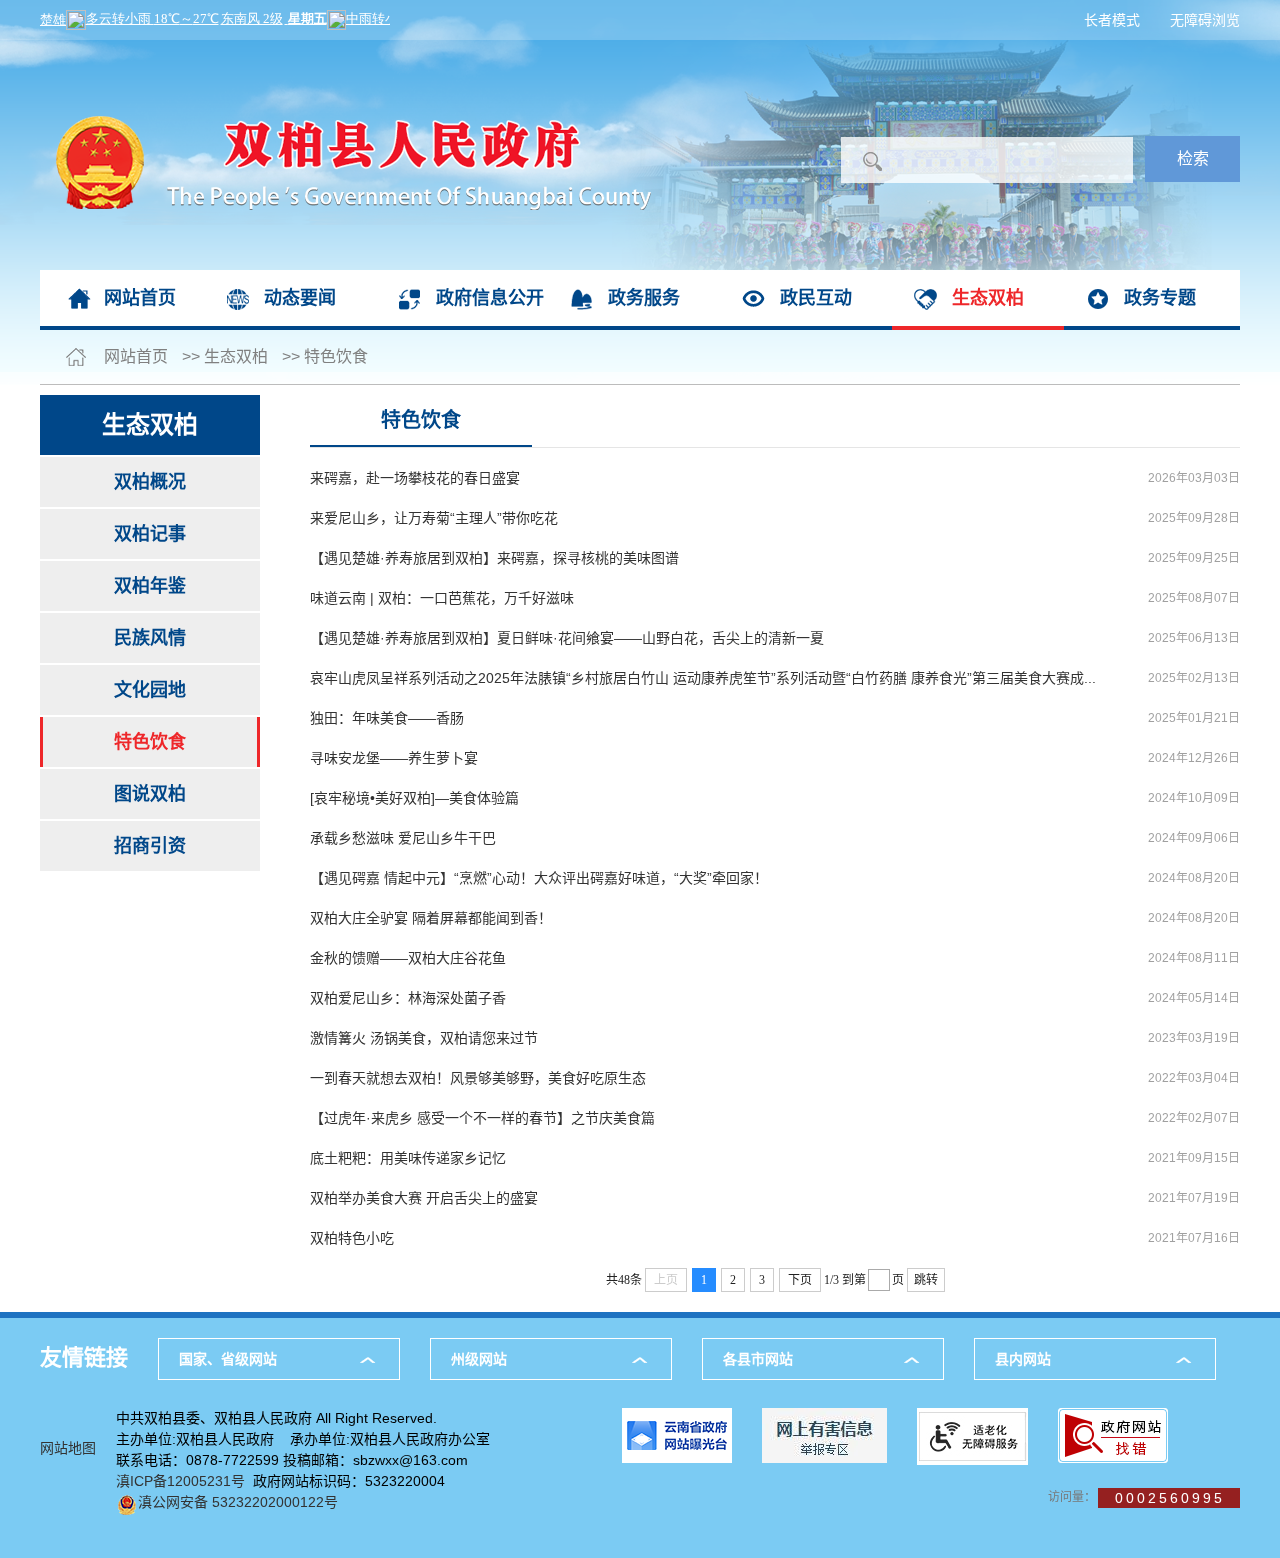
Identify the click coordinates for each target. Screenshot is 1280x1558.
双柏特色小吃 (352, 1238)
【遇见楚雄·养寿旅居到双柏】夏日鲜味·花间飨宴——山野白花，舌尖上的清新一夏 (567, 638)
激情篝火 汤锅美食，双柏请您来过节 (424, 1038)
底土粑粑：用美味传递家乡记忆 (408, 1158)
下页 (800, 1280)
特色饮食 (336, 356)
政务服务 (644, 298)
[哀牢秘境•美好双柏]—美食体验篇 (414, 798)
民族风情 (150, 638)
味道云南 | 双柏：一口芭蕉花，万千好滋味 (442, 598)
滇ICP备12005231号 (180, 1481)
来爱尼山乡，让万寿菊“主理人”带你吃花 (434, 518)
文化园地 (150, 690)
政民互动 (816, 298)
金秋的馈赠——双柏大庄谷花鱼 (408, 958)
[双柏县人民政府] (345, 50)
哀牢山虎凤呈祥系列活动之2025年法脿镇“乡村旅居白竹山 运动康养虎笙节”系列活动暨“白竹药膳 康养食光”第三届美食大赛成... (703, 678)
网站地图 (68, 1448)
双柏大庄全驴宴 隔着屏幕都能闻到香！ (431, 918)
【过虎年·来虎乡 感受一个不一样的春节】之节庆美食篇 (482, 1118)
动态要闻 (300, 298)
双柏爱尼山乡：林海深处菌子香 (408, 998)
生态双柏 (988, 298)
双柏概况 (150, 482)
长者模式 (1112, 20)
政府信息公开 (490, 298)
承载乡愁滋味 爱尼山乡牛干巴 (403, 838)
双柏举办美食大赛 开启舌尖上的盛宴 (424, 1198)
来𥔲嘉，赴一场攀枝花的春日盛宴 (415, 478)
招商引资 (150, 846)
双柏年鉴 (150, 586)
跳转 (926, 1280)
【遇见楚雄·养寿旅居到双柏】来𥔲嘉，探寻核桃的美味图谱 (494, 558)
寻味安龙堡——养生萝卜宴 (394, 758)
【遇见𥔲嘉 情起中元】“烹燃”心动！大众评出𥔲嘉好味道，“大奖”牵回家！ (539, 878)
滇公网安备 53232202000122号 (238, 1502)
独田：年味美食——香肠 (387, 718)
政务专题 (1160, 298)
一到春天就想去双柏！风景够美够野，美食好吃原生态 (478, 1078)
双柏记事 (150, 534)
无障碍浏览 (1205, 20)
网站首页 (140, 298)
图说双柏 (150, 794)
